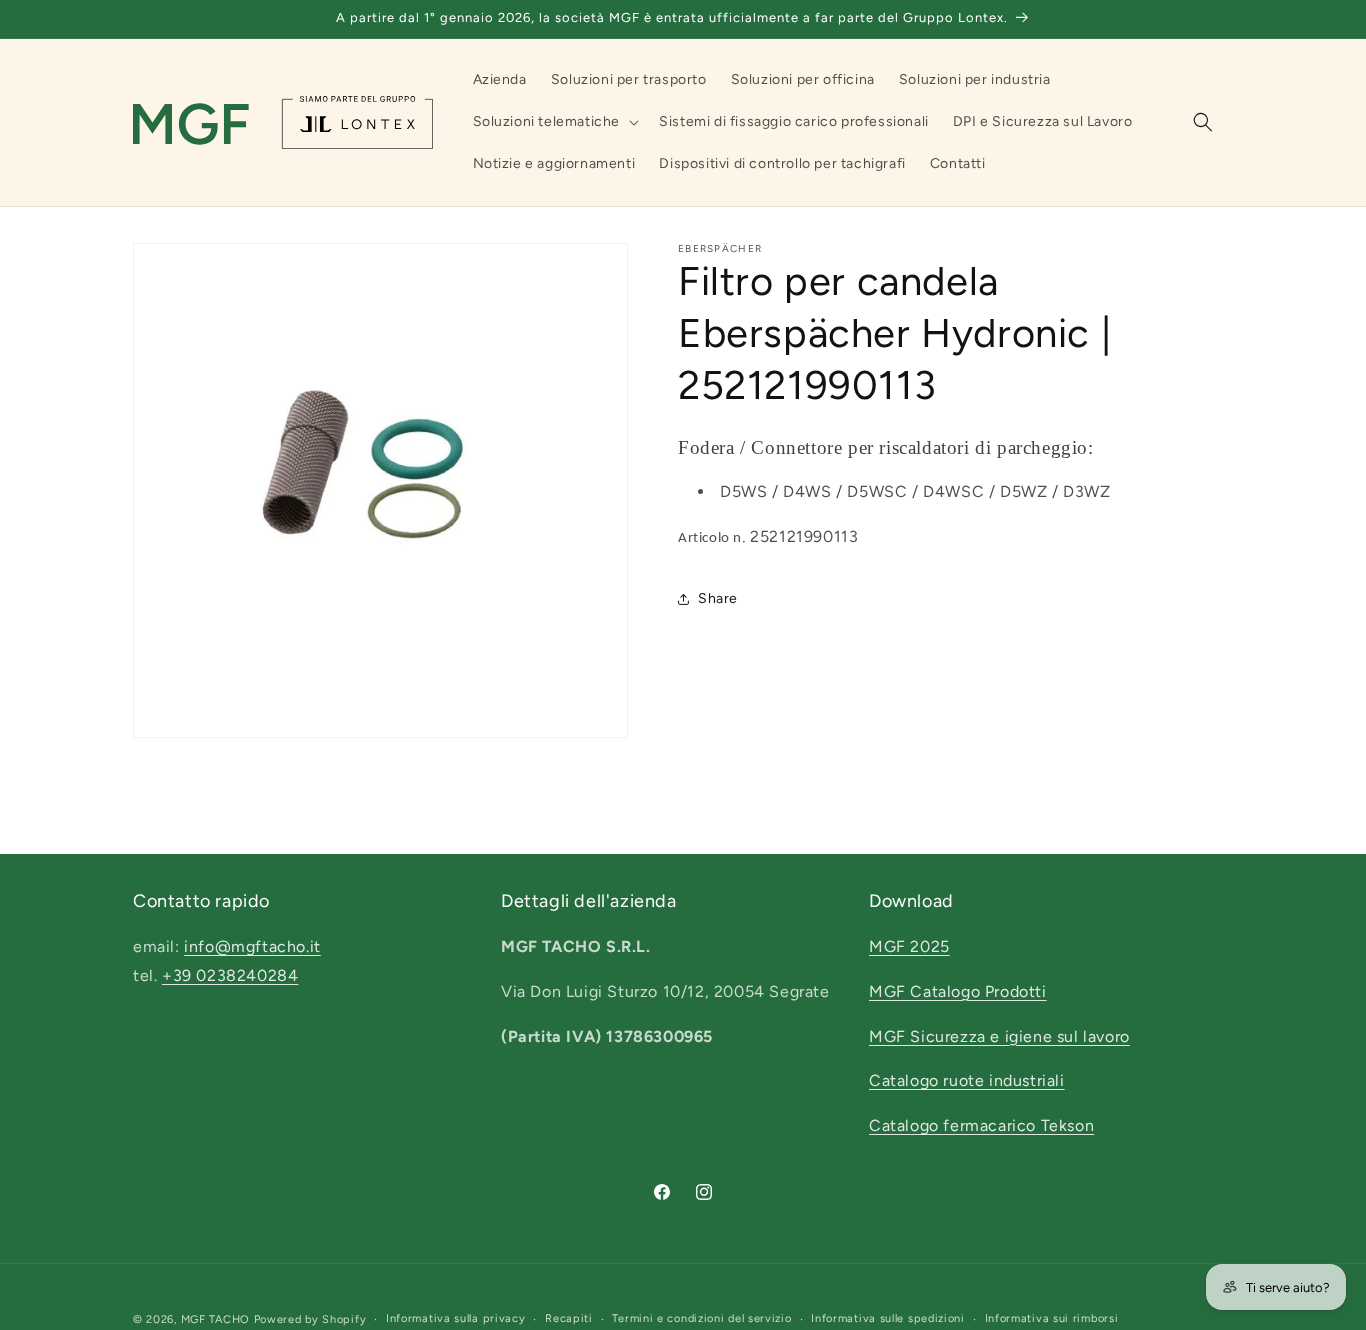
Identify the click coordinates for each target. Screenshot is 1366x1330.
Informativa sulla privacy (456, 1318)
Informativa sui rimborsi (1052, 1318)
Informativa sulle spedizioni (888, 1318)
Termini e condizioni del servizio (701, 1318)
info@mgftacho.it (252, 946)
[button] (554, 122)
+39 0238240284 (230, 975)
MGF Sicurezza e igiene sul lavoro (999, 1036)
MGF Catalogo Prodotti (958, 991)
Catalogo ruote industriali (967, 1081)
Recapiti (569, 1318)
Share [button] (718, 598)
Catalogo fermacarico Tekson (981, 1126)
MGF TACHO (215, 1319)
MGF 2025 (909, 946)
